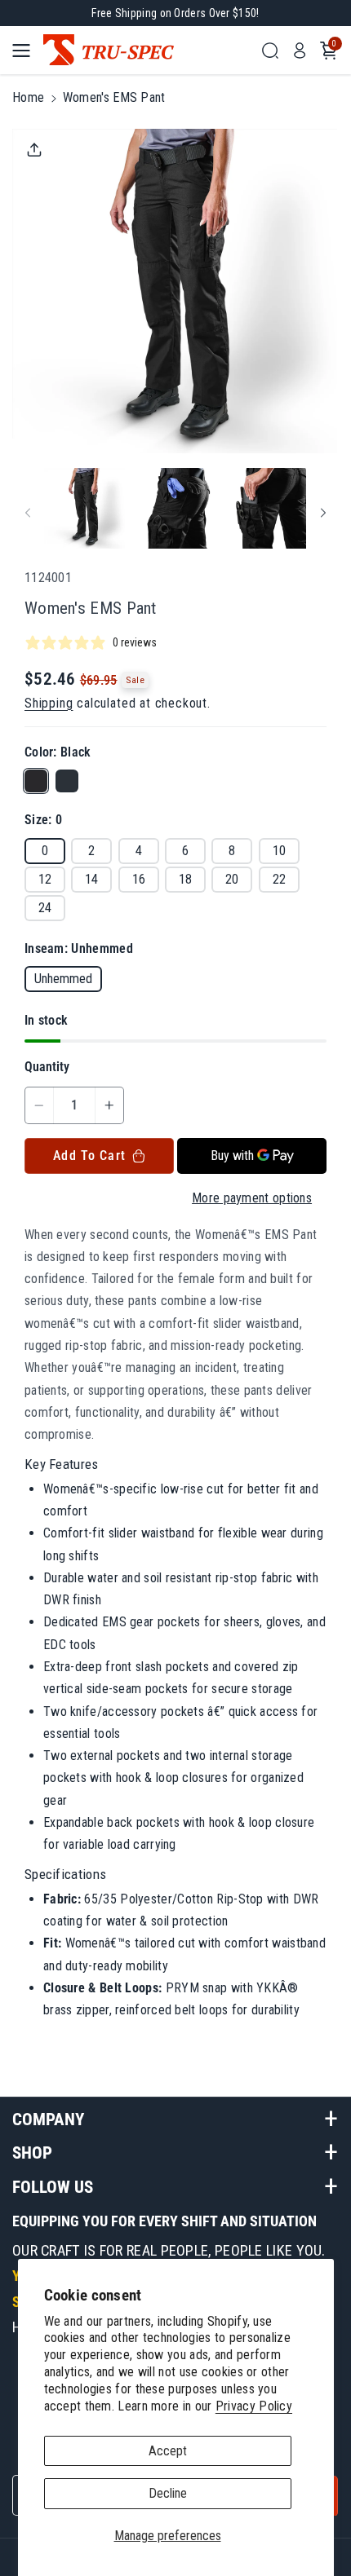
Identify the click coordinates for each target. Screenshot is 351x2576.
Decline (168, 2493)
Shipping (49, 703)
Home (28, 97)
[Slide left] (28, 513)
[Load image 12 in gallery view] (266, 508)
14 (91, 879)
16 (139, 879)
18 (185, 879)
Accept (168, 2451)
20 (232, 879)
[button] (26, 51)
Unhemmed (63, 979)
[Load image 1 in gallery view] (84, 508)
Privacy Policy (254, 2406)
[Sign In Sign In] (300, 51)
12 (45, 879)
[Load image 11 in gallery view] (175, 508)
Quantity (47, 1067)
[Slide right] (323, 513)
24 (45, 908)
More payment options (252, 1198)
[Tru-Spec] (147, 50)
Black (36, 781)
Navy (67, 781)
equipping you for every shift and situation (164, 2221)
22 (279, 879)
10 (279, 851)
